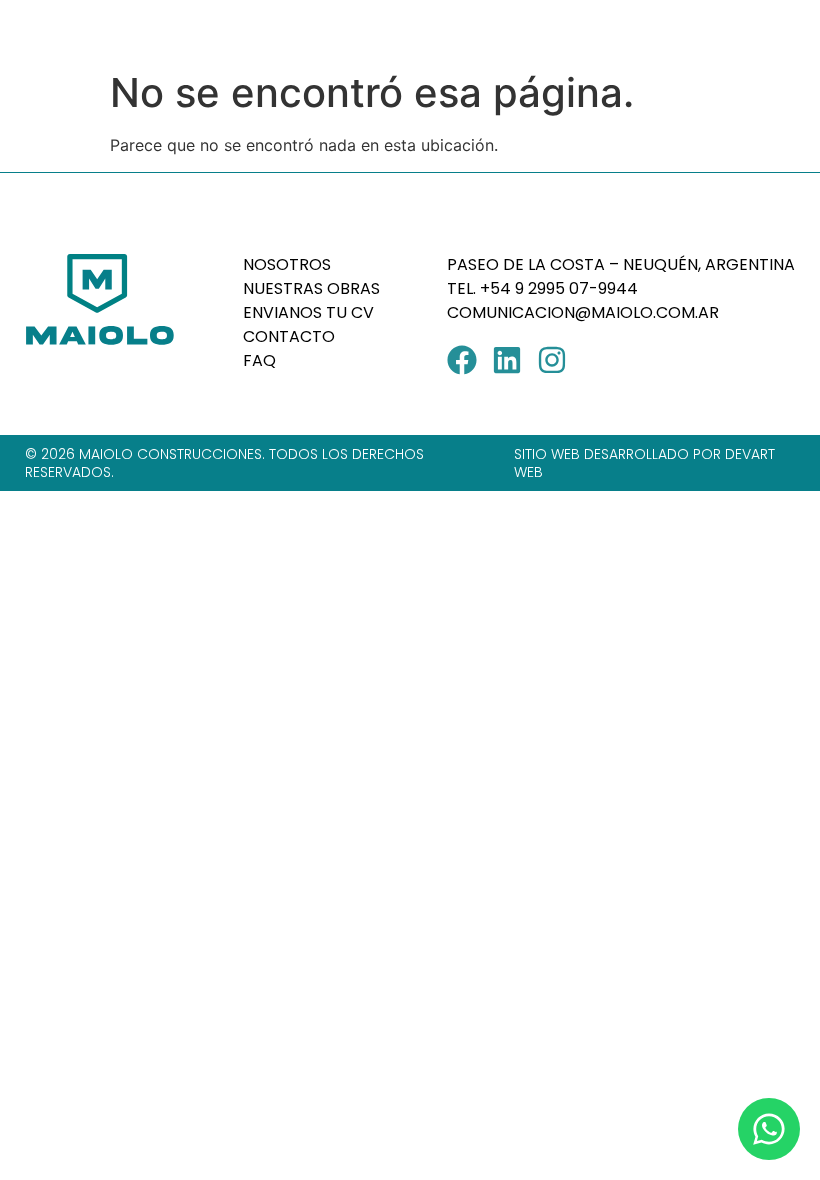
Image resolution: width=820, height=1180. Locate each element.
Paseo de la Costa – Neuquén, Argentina (621, 264)
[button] (778, 30)
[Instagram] (552, 360)
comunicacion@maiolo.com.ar (583, 312)
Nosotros (287, 264)
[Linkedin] (507, 360)
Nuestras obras (311, 288)
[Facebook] (462, 360)
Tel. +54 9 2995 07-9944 (544, 288)
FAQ (259, 360)
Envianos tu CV (308, 312)
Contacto (289, 336)
